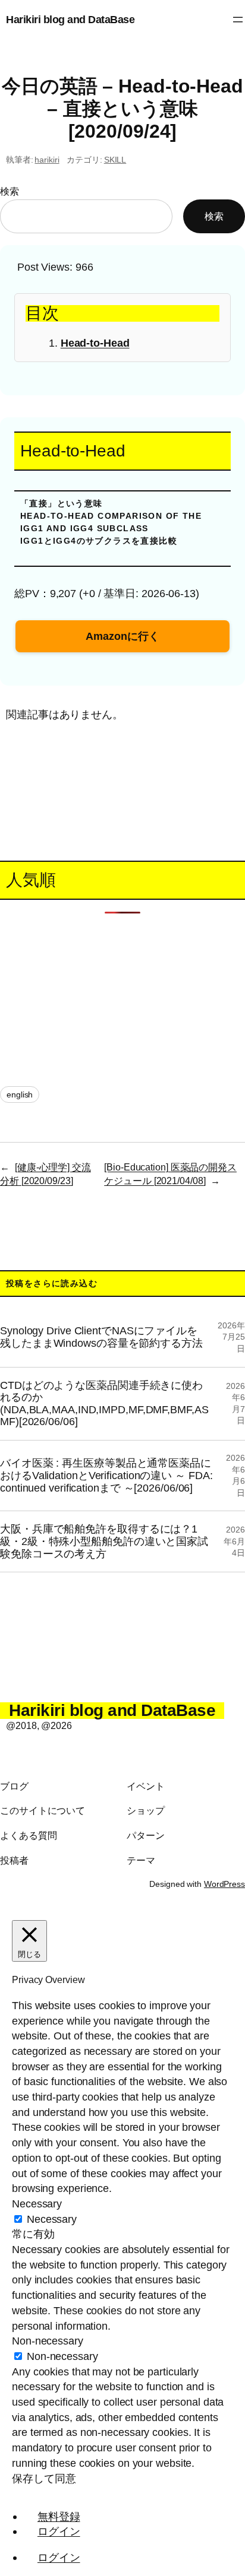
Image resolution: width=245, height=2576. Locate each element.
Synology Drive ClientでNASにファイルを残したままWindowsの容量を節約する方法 (101, 1337)
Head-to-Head (95, 343)
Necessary (52, 2219)
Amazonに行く (122, 636)
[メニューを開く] (238, 20)
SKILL (115, 160)
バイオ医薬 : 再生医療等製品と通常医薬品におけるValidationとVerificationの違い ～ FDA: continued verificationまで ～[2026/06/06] (106, 1475)
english (20, 1095)
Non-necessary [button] (48, 2341)
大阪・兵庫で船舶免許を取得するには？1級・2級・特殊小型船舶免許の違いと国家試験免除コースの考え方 (104, 1541)
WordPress (224, 1884)
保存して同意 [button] (44, 2478)
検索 (10, 191)
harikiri (47, 160)
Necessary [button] (37, 2204)
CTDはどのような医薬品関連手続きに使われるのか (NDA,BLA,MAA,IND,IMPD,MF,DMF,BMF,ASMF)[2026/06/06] (104, 1404)
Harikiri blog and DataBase (70, 19)
